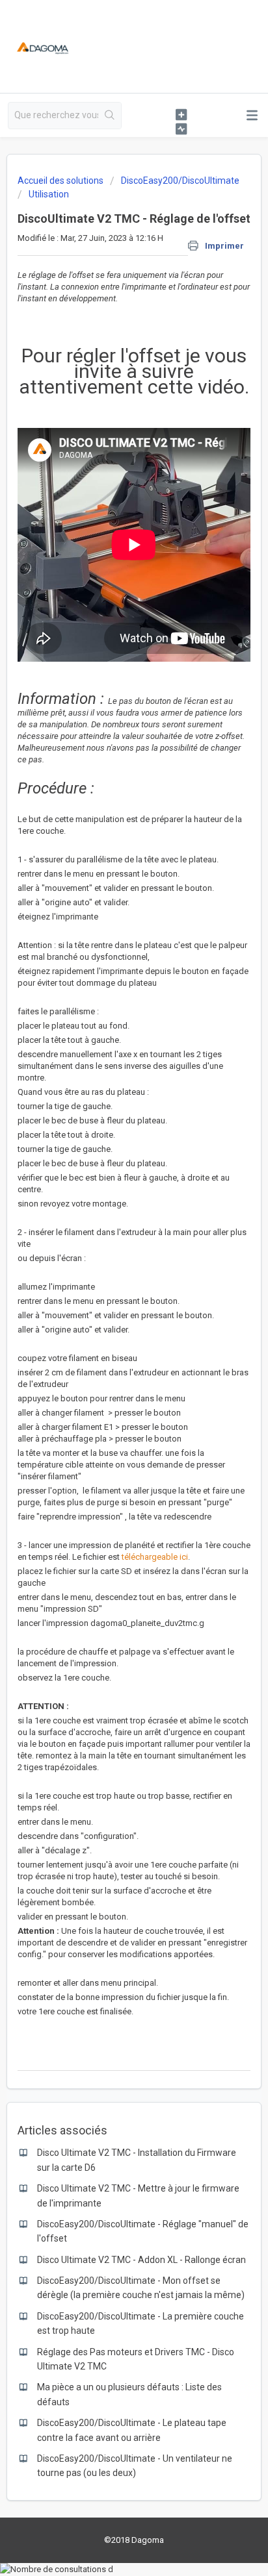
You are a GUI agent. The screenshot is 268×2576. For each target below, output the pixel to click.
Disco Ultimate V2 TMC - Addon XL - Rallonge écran (141, 2260)
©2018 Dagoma (134, 2540)
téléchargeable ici (155, 1557)
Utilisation (49, 194)
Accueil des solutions (61, 181)
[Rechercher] (110, 116)
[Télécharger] (110, 1317)
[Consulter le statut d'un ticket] (181, 129)
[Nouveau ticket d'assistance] (181, 114)
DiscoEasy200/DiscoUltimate (180, 181)
